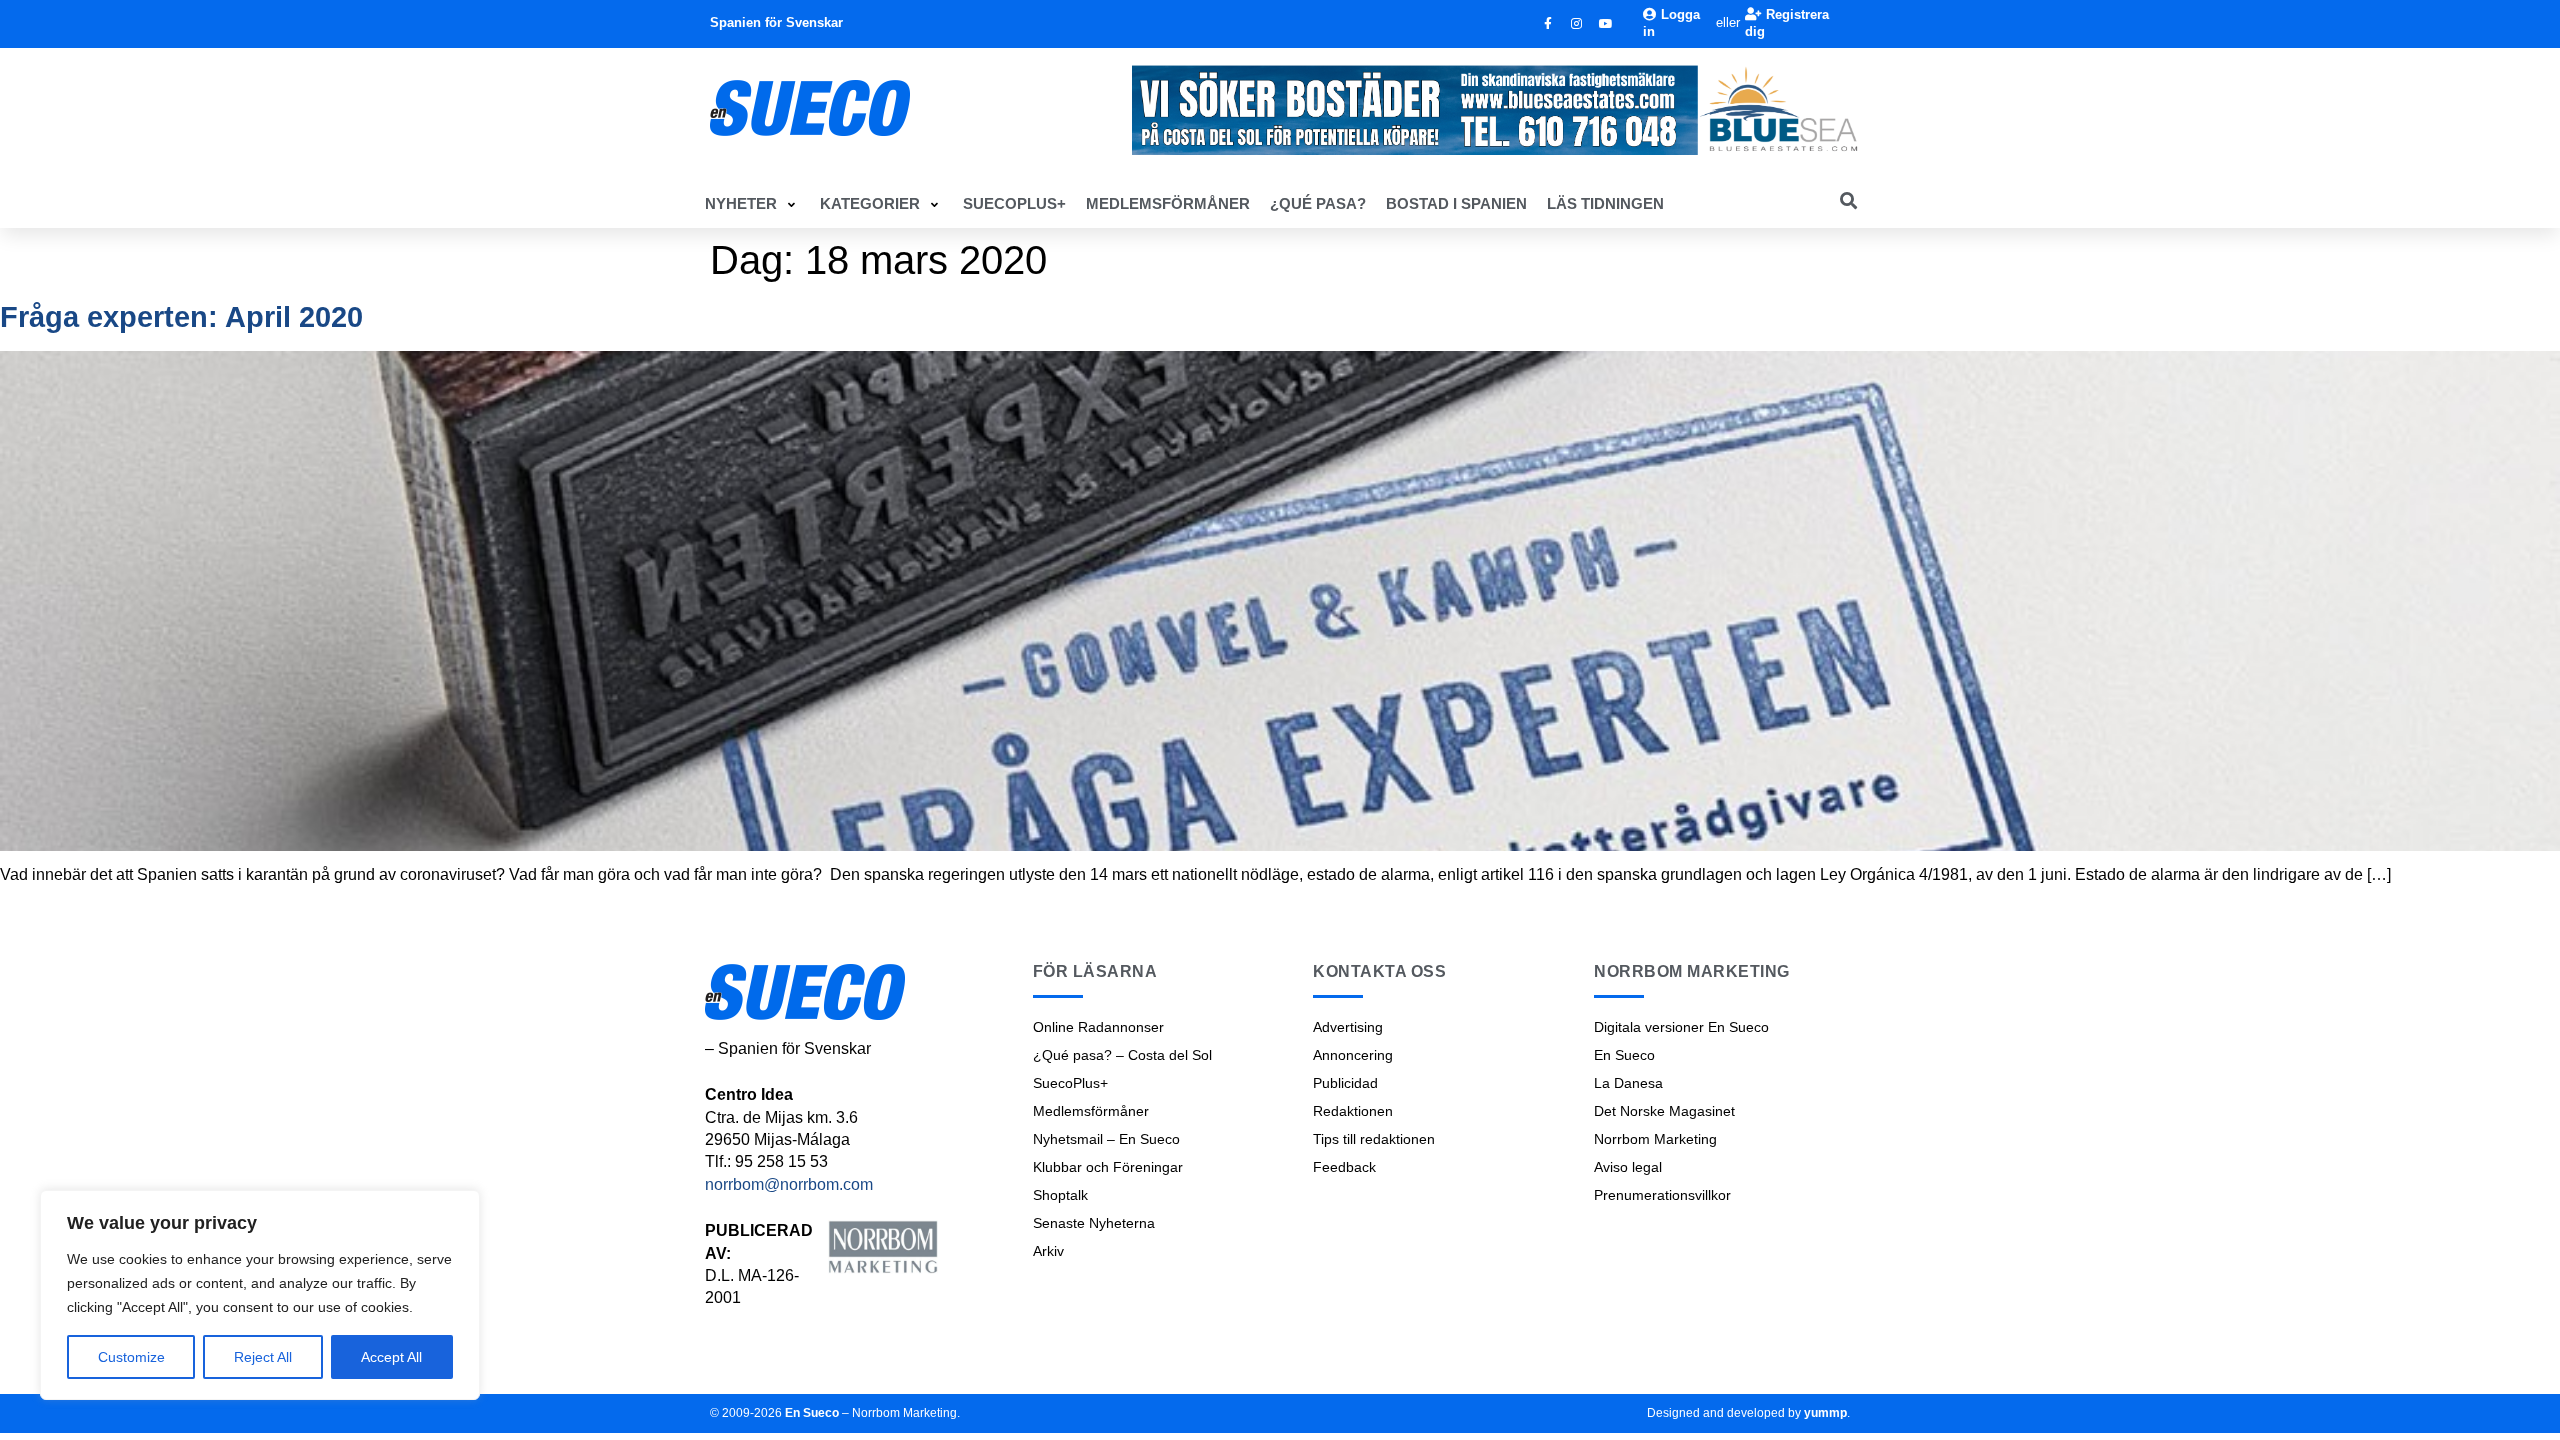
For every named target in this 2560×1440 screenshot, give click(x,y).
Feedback (1344, 1167)
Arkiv (1048, 1251)
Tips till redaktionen (1374, 1139)
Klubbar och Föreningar (1108, 1167)
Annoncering (1353, 1055)
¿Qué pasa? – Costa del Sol (1122, 1055)
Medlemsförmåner (1091, 1111)
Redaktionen (1353, 1111)
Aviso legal (1628, 1167)
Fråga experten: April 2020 (181, 317)
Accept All (391, 1357)
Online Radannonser (1098, 1027)
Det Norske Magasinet (1664, 1111)
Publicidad (1345, 1083)
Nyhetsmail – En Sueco (1106, 1139)
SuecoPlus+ (1070, 1083)
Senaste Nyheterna (1094, 1223)
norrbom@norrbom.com (789, 1184)
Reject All (263, 1357)
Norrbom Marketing (1655, 1139)
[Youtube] (1606, 24)
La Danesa (1628, 1083)
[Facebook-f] (1548, 24)
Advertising (1348, 1027)
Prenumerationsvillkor (1662, 1195)
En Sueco (1624, 1055)
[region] (260, 1295)
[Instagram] (1577, 24)
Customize (131, 1357)
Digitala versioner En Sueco (1681, 1027)
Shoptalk (1060, 1195)
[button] (752, 204)
